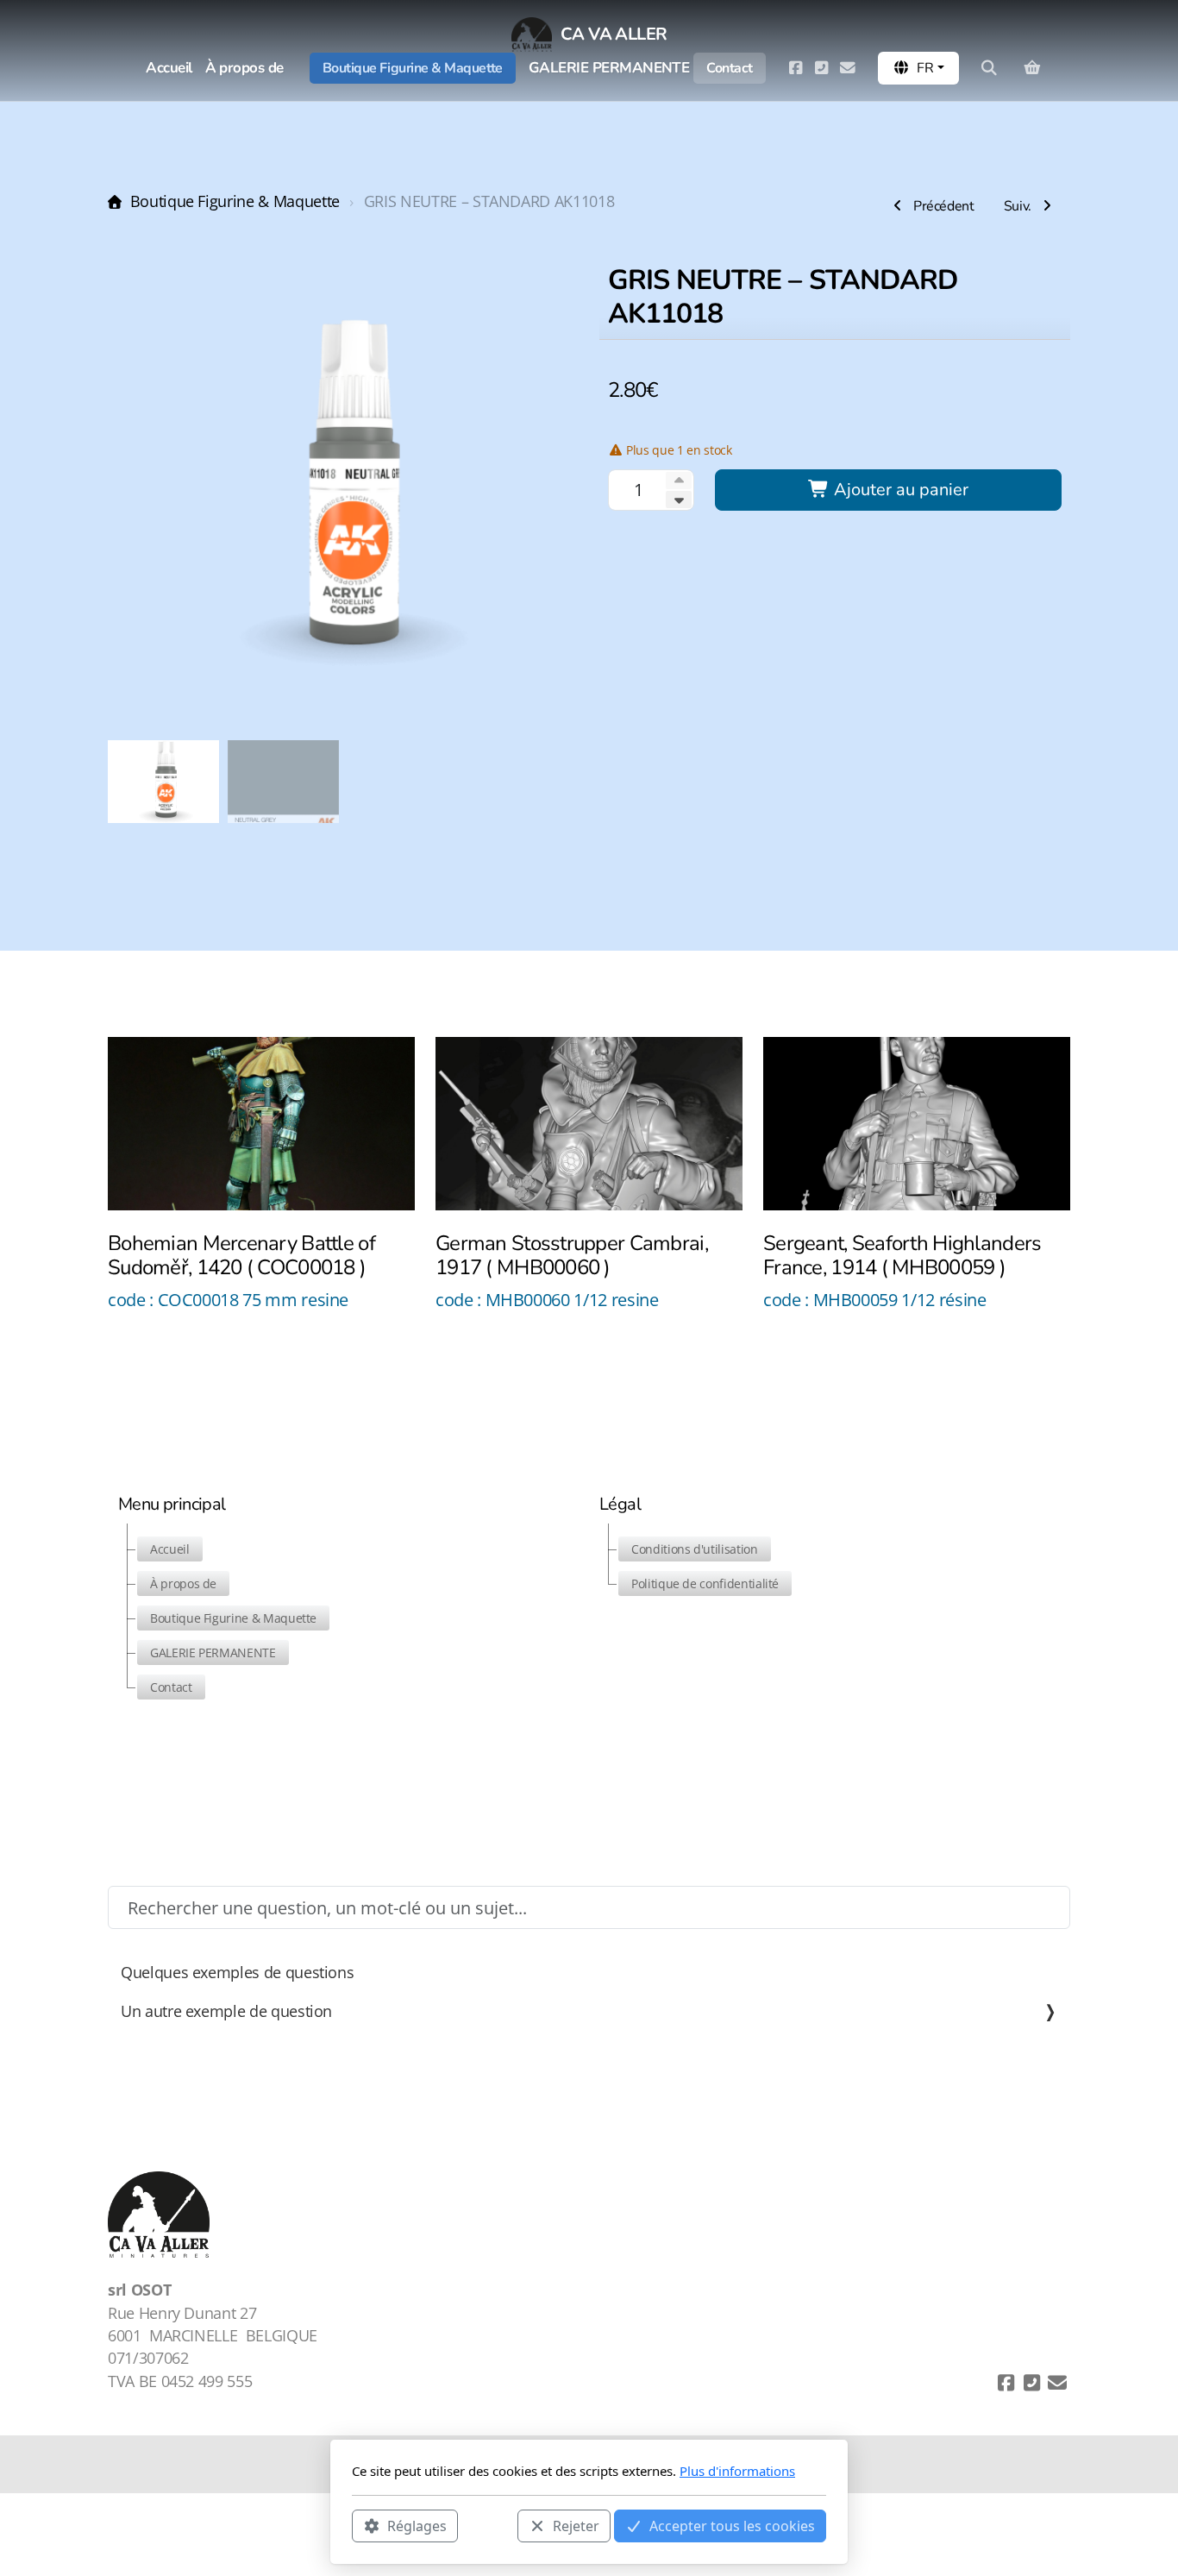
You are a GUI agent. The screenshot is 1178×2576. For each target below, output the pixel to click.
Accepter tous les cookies (732, 2525)
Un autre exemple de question (226, 2011)
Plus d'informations (737, 2471)
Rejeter (576, 2525)
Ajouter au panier (899, 490)
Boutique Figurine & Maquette (235, 201)
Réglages (417, 2525)
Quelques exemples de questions (237, 1972)
